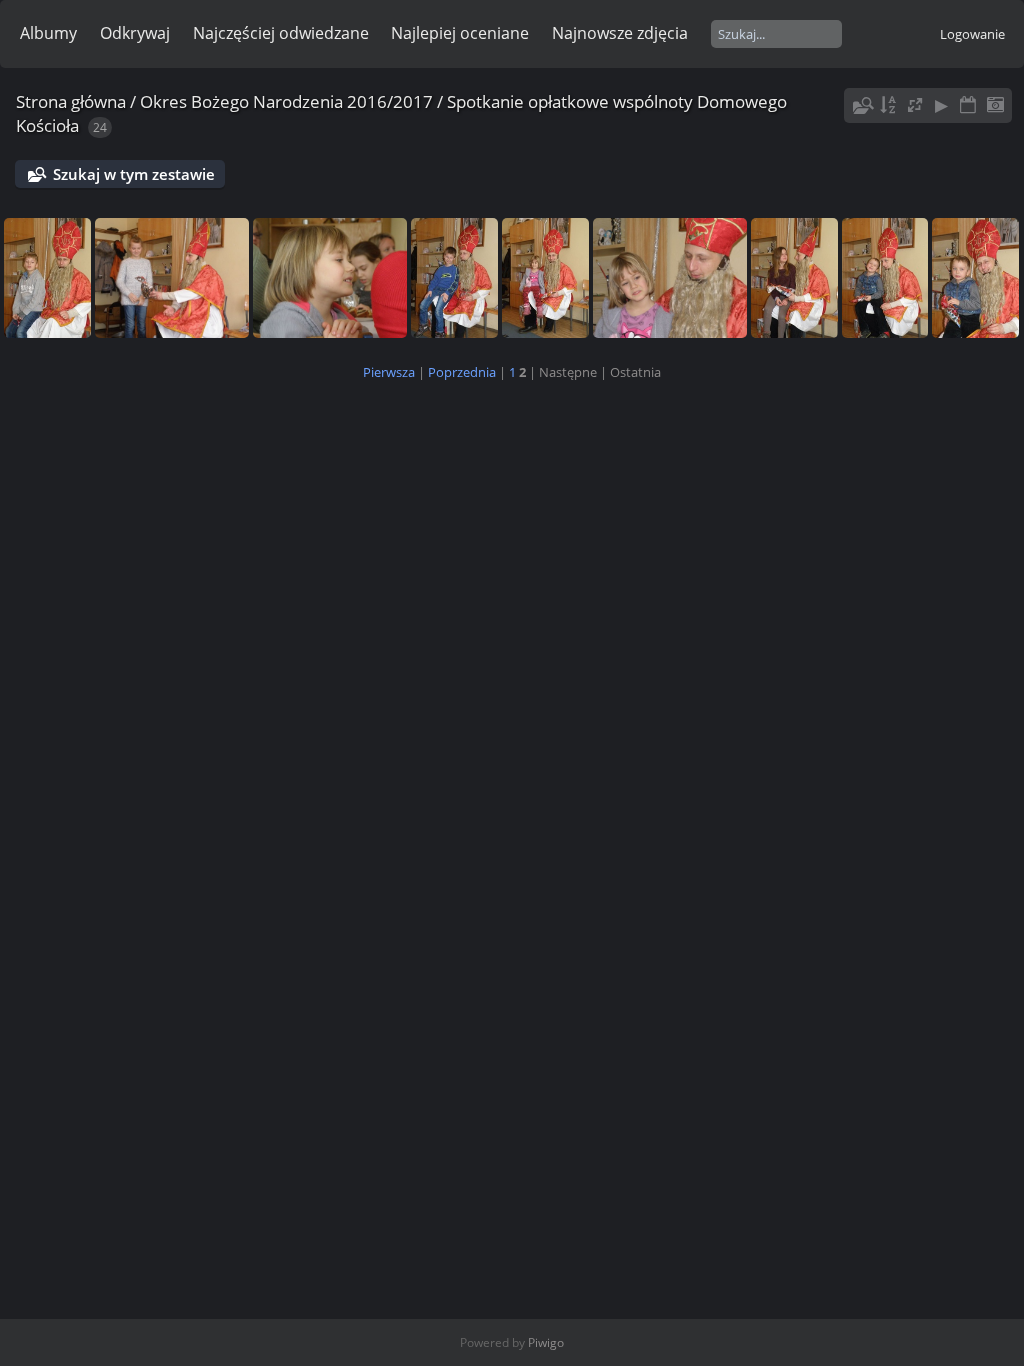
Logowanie (972, 34)
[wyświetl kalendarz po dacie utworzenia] (995, 105)
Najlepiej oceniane (460, 33)
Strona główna (71, 101)
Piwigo (546, 1342)
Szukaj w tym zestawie (134, 174)
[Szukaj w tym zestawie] (861, 105)
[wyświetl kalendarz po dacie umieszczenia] (968, 105)
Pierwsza (389, 372)
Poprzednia (462, 372)
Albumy (48, 33)
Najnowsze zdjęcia (620, 33)
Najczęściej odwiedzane (281, 33)
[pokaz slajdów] (942, 105)
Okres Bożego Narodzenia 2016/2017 (286, 101)
